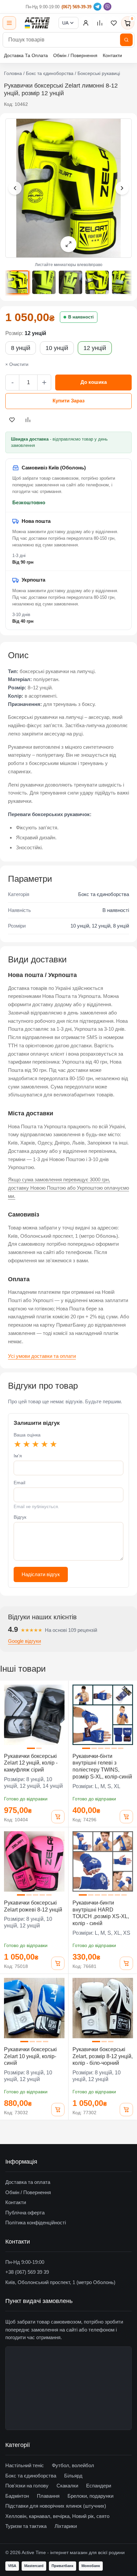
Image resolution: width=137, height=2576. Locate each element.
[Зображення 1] (17, 282)
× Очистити (17, 364)
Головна (13, 73)
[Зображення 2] (44, 282)
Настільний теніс (25, 2465)
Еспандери (99, 2486)
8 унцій (21, 348)
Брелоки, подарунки (90, 2496)
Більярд (73, 2476)
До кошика (94, 382)
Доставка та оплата (28, 2182)
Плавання (48, 2496)
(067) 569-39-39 (76, 7)
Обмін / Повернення (75, 55)
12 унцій (95, 348)
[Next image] (122, 188)
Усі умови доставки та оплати (42, 1356)
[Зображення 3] (70, 282)
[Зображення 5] (124, 282)
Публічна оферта (25, 2213)
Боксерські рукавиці (99, 73)
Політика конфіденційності (36, 2223)
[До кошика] (58, 1817)
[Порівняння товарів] (100, 23)
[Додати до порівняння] (28, 420)
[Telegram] (97, 7)
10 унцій (57, 348)
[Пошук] (126, 40)
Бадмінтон (17, 2496)
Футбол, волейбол (73, 2465)
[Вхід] (86, 23)
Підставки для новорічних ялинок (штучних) (56, 2506)
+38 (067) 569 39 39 (27, 2272)
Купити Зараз (68, 401)
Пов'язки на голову (27, 2486)
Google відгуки (24, 1641)
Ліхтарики (66, 2526)
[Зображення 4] (97, 282)
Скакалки (67, 2486)
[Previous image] (15, 188)
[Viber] (107, 7)
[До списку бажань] (12, 420)
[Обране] (114, 23)
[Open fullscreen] (68, 244)
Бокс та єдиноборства (50, 73)
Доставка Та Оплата (26, 55)
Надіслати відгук (41, 1574)
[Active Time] (37, 23)
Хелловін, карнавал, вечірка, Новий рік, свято (57, 2516)
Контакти (112, 55)
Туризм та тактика (26, 2526)
